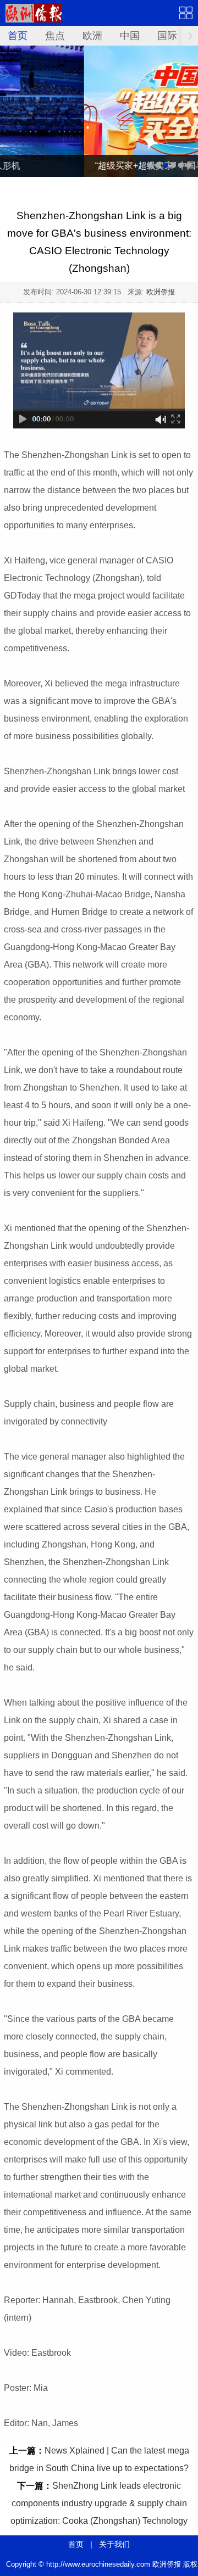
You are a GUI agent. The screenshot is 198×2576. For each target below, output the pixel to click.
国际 (167, 36)
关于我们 (114, 2544)
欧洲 (92, 36)
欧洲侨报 (161, 292)
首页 (18, 36)
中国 (130, 36)
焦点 (55, 36)
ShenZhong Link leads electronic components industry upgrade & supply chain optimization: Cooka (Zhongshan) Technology (99, 2503)
